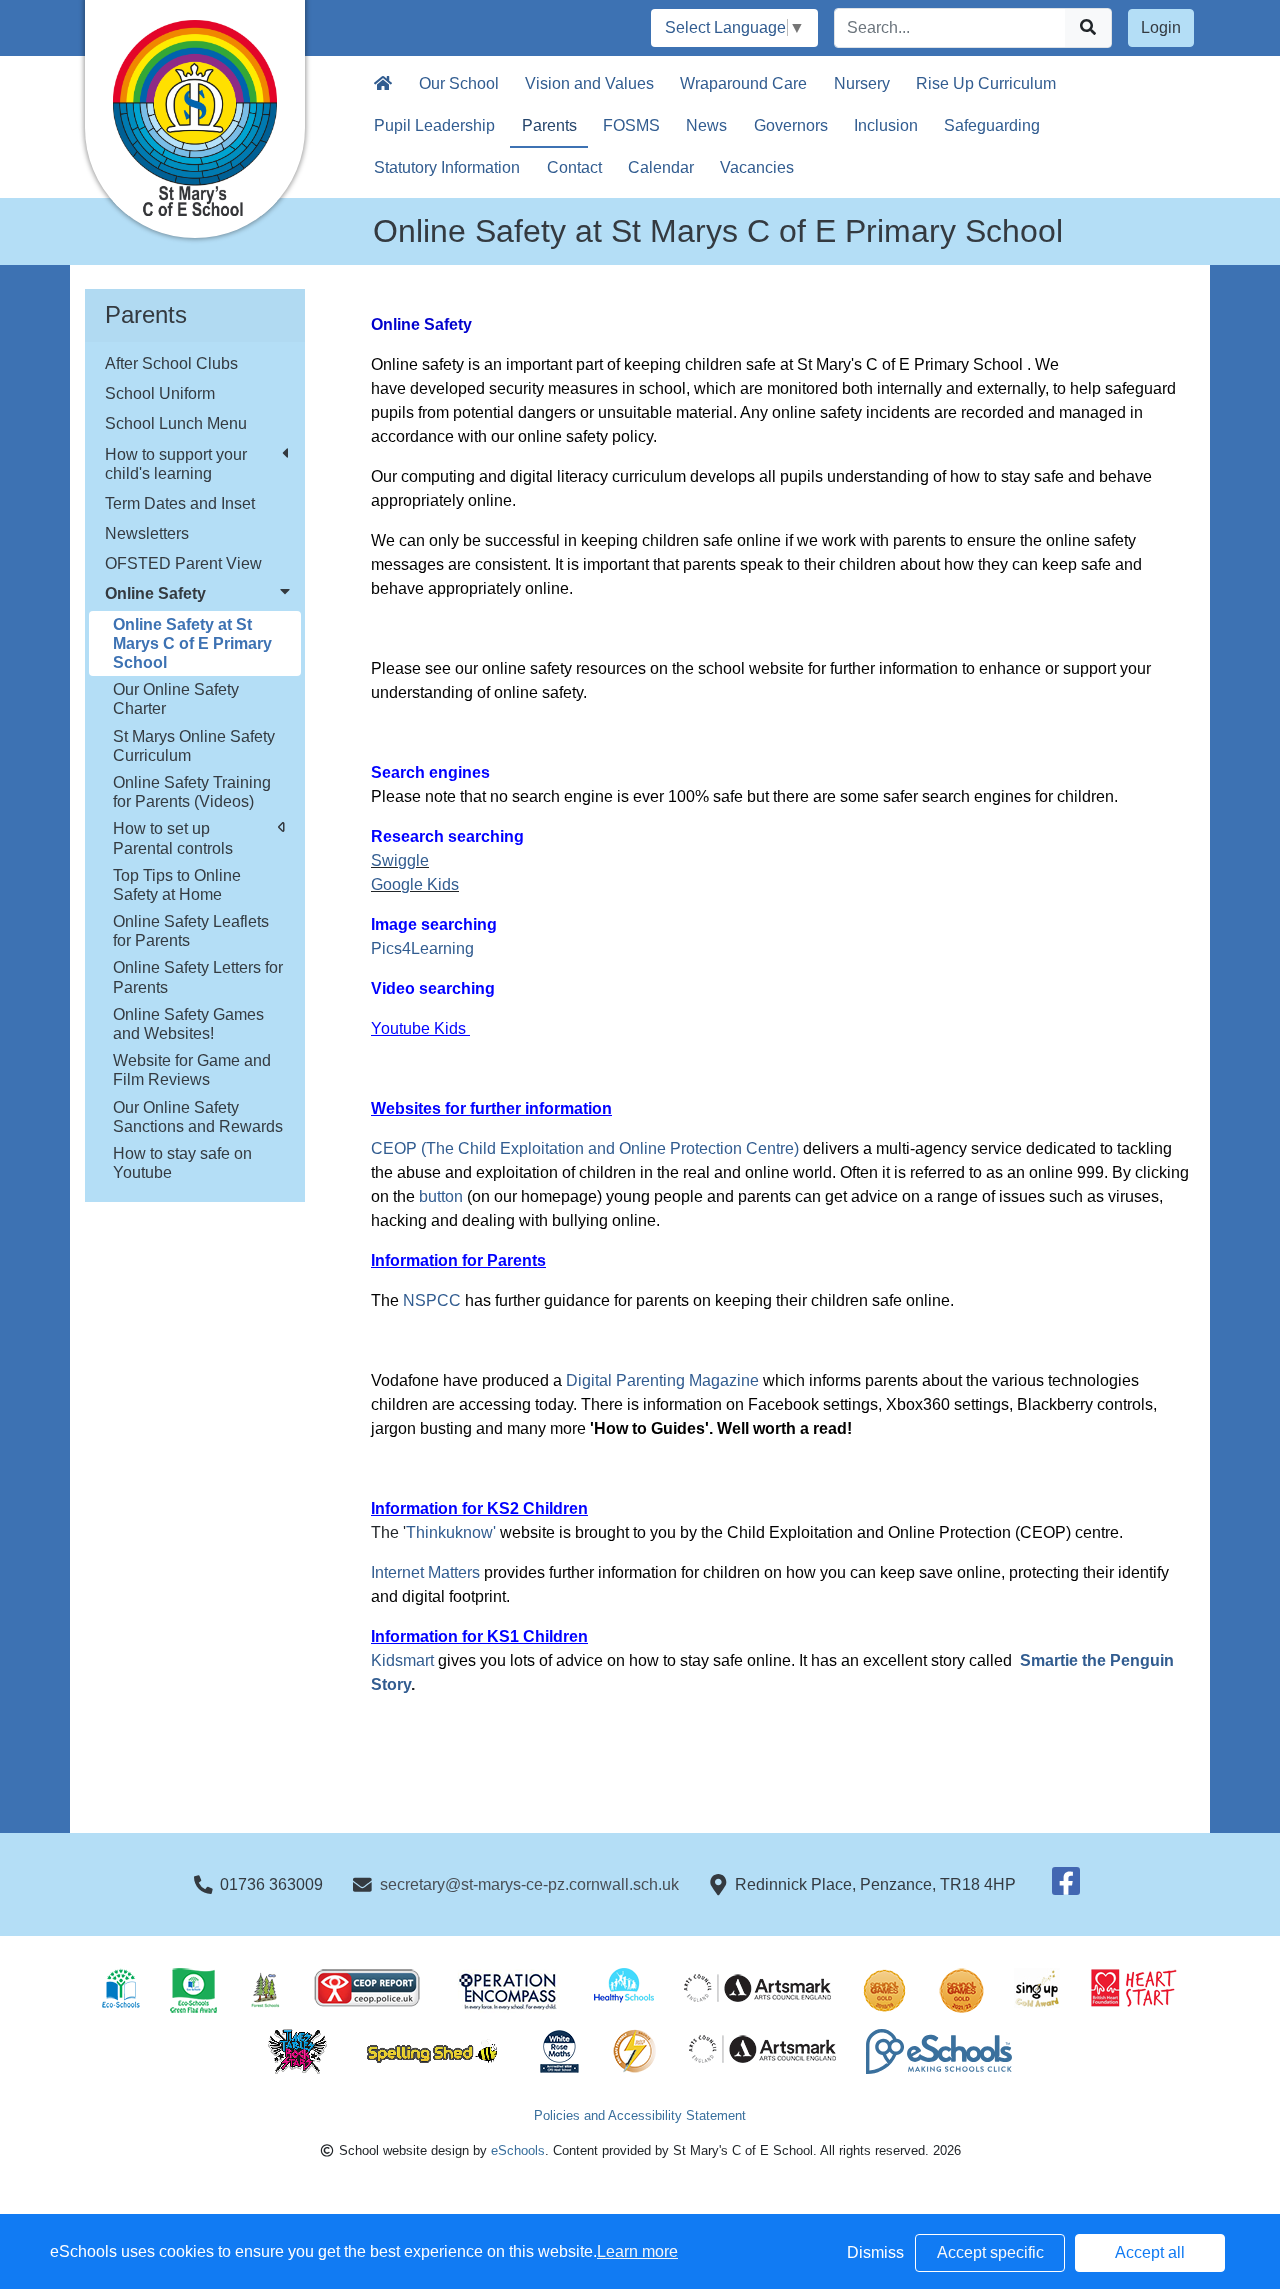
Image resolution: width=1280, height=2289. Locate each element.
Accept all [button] (1150, 2252)
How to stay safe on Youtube (182, 1163)
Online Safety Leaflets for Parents (191, 931)
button (441, 1196)
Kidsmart (402, 1660)
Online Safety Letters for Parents (198, 977)
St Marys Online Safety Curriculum (194, 746)
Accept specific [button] (990, 2252)
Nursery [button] (862, 83)
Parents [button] (549, 125)
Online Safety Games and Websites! (188, 1024)
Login (1161, 27)
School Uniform (160, 393)
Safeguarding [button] (992, 125)
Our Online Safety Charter (176, 699)
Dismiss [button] (875, 2252)
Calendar (661, 167)
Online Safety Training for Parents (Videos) (192, 792)
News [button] (706, 125)
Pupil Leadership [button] (434, 125)
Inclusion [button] (886, 125)
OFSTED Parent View (183, 563)
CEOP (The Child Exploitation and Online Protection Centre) (587, 1148)
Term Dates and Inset (180, 503)
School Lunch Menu (176, 423)
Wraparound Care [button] (743, 83)
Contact (574, 167)
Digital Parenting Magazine (662, 1380)
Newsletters (147, 533)
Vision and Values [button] (589, 83)
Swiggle (400, 860)
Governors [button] (791, 125)
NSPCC (432, 1300)
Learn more (637, 2251)
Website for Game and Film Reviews (192, 1070)
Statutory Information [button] (447, 167)
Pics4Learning (422, 948)
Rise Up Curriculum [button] (986, 83)
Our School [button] (459, 83)
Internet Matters (427, 1572)
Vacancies (757, 167)
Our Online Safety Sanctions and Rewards (198, 1117)
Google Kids (415, 884)
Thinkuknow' (451, 1532)
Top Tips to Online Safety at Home (177, 885)
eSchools (518, 2150)
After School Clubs (171, 363)
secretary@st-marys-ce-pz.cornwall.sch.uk (529, 1884)
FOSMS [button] (631, 125)
